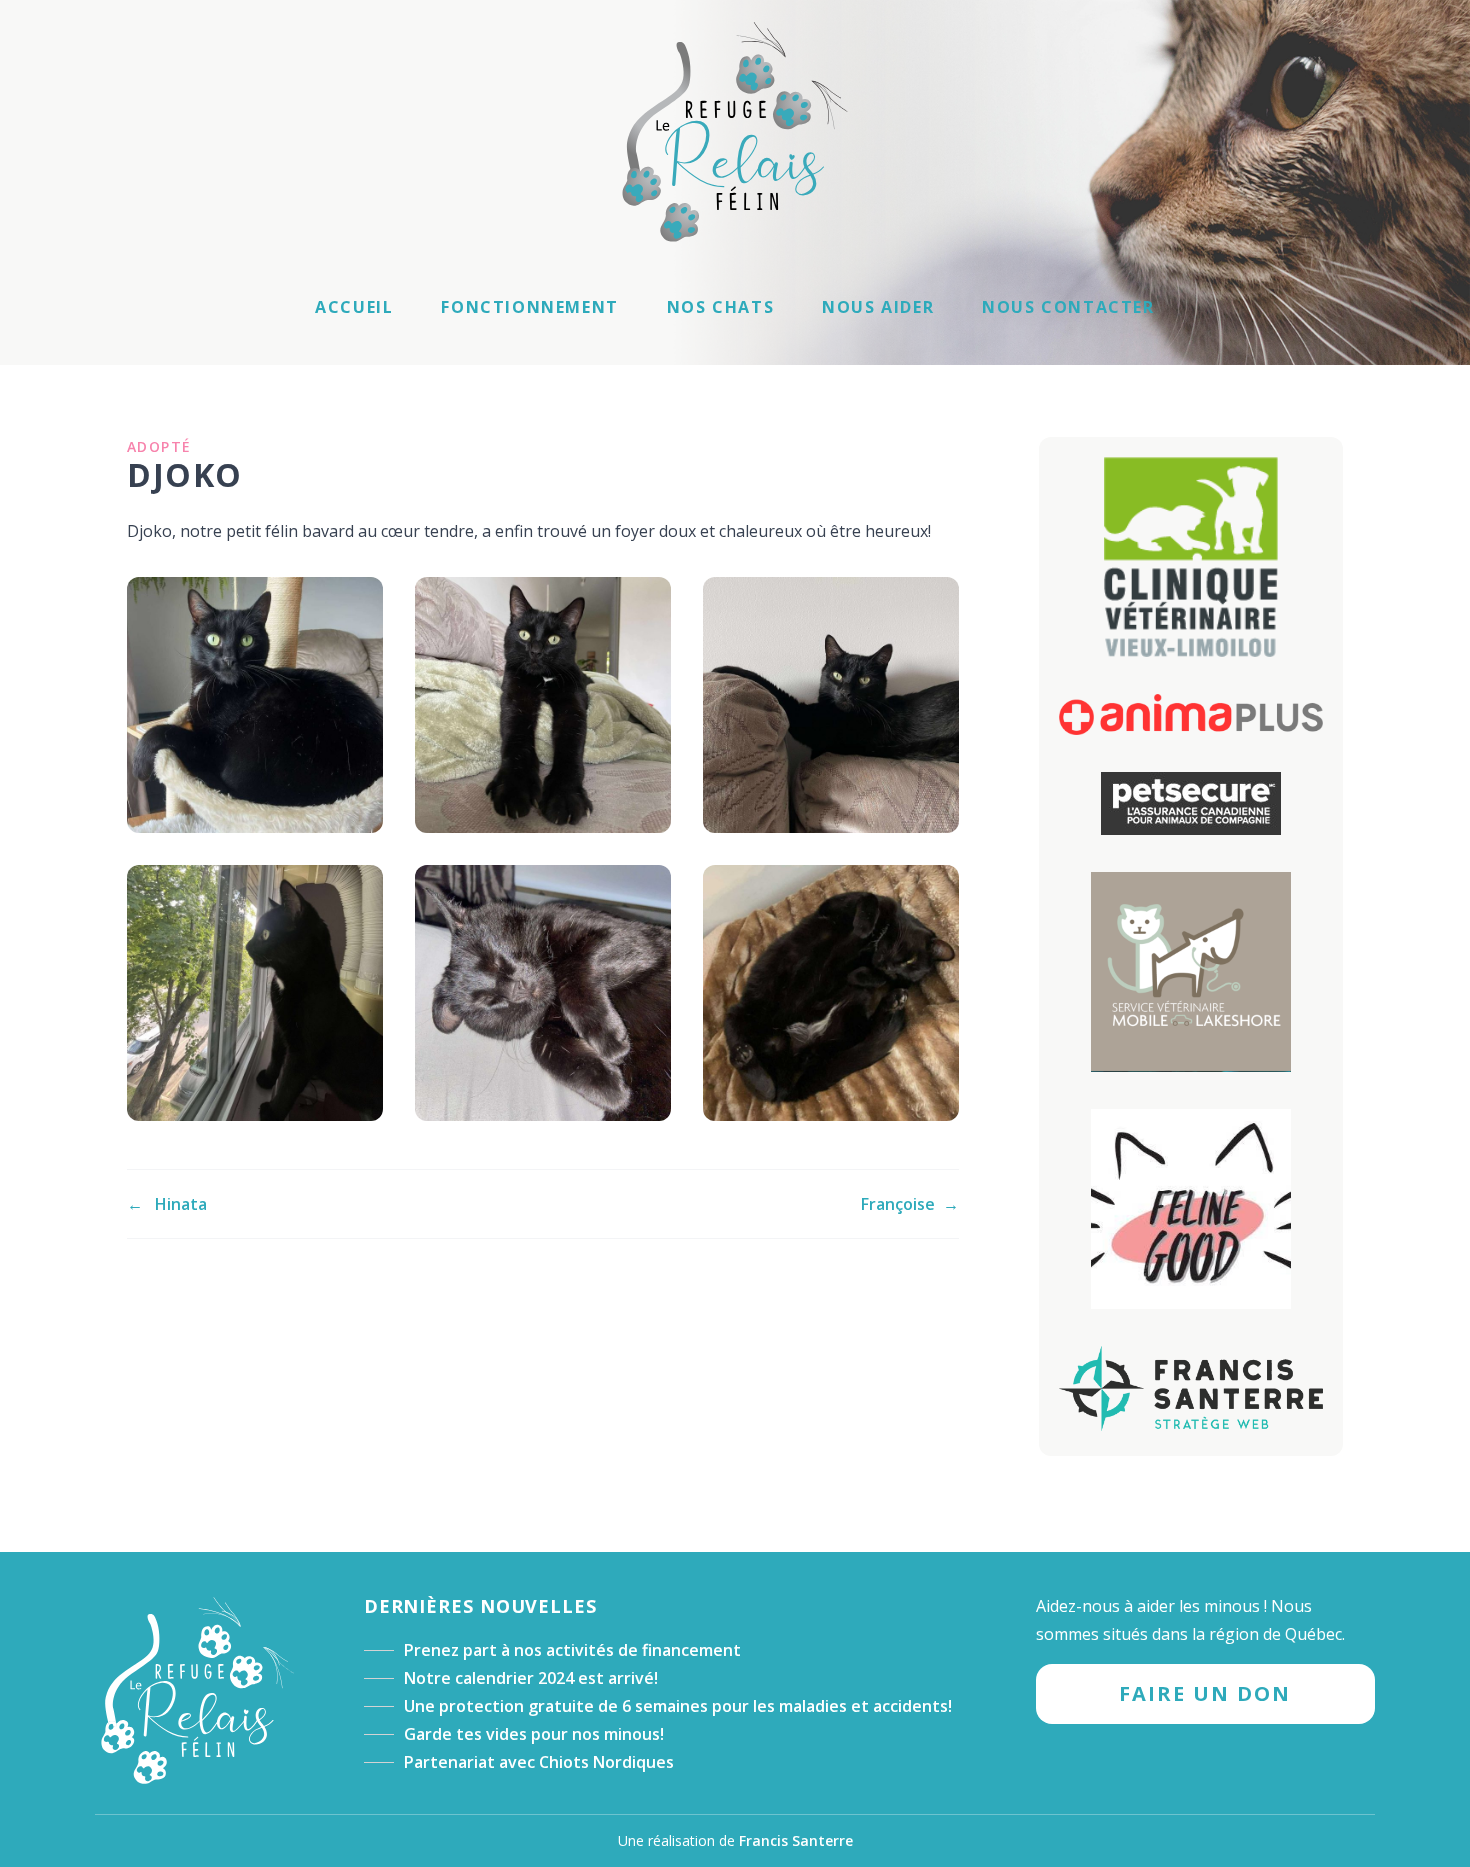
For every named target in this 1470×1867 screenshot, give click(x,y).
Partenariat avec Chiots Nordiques (539, 1762)
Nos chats (720, 307)
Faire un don (1205, 1693)
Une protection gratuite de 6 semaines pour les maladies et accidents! (678, 1706)
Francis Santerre (796, 1840)
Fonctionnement (529, 307)
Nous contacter (1068, 307)
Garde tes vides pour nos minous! (534, 1734)
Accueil (354, 307)
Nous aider (878, 307)
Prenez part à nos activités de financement (572, 1650)
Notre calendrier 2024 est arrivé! (531, 1678)
